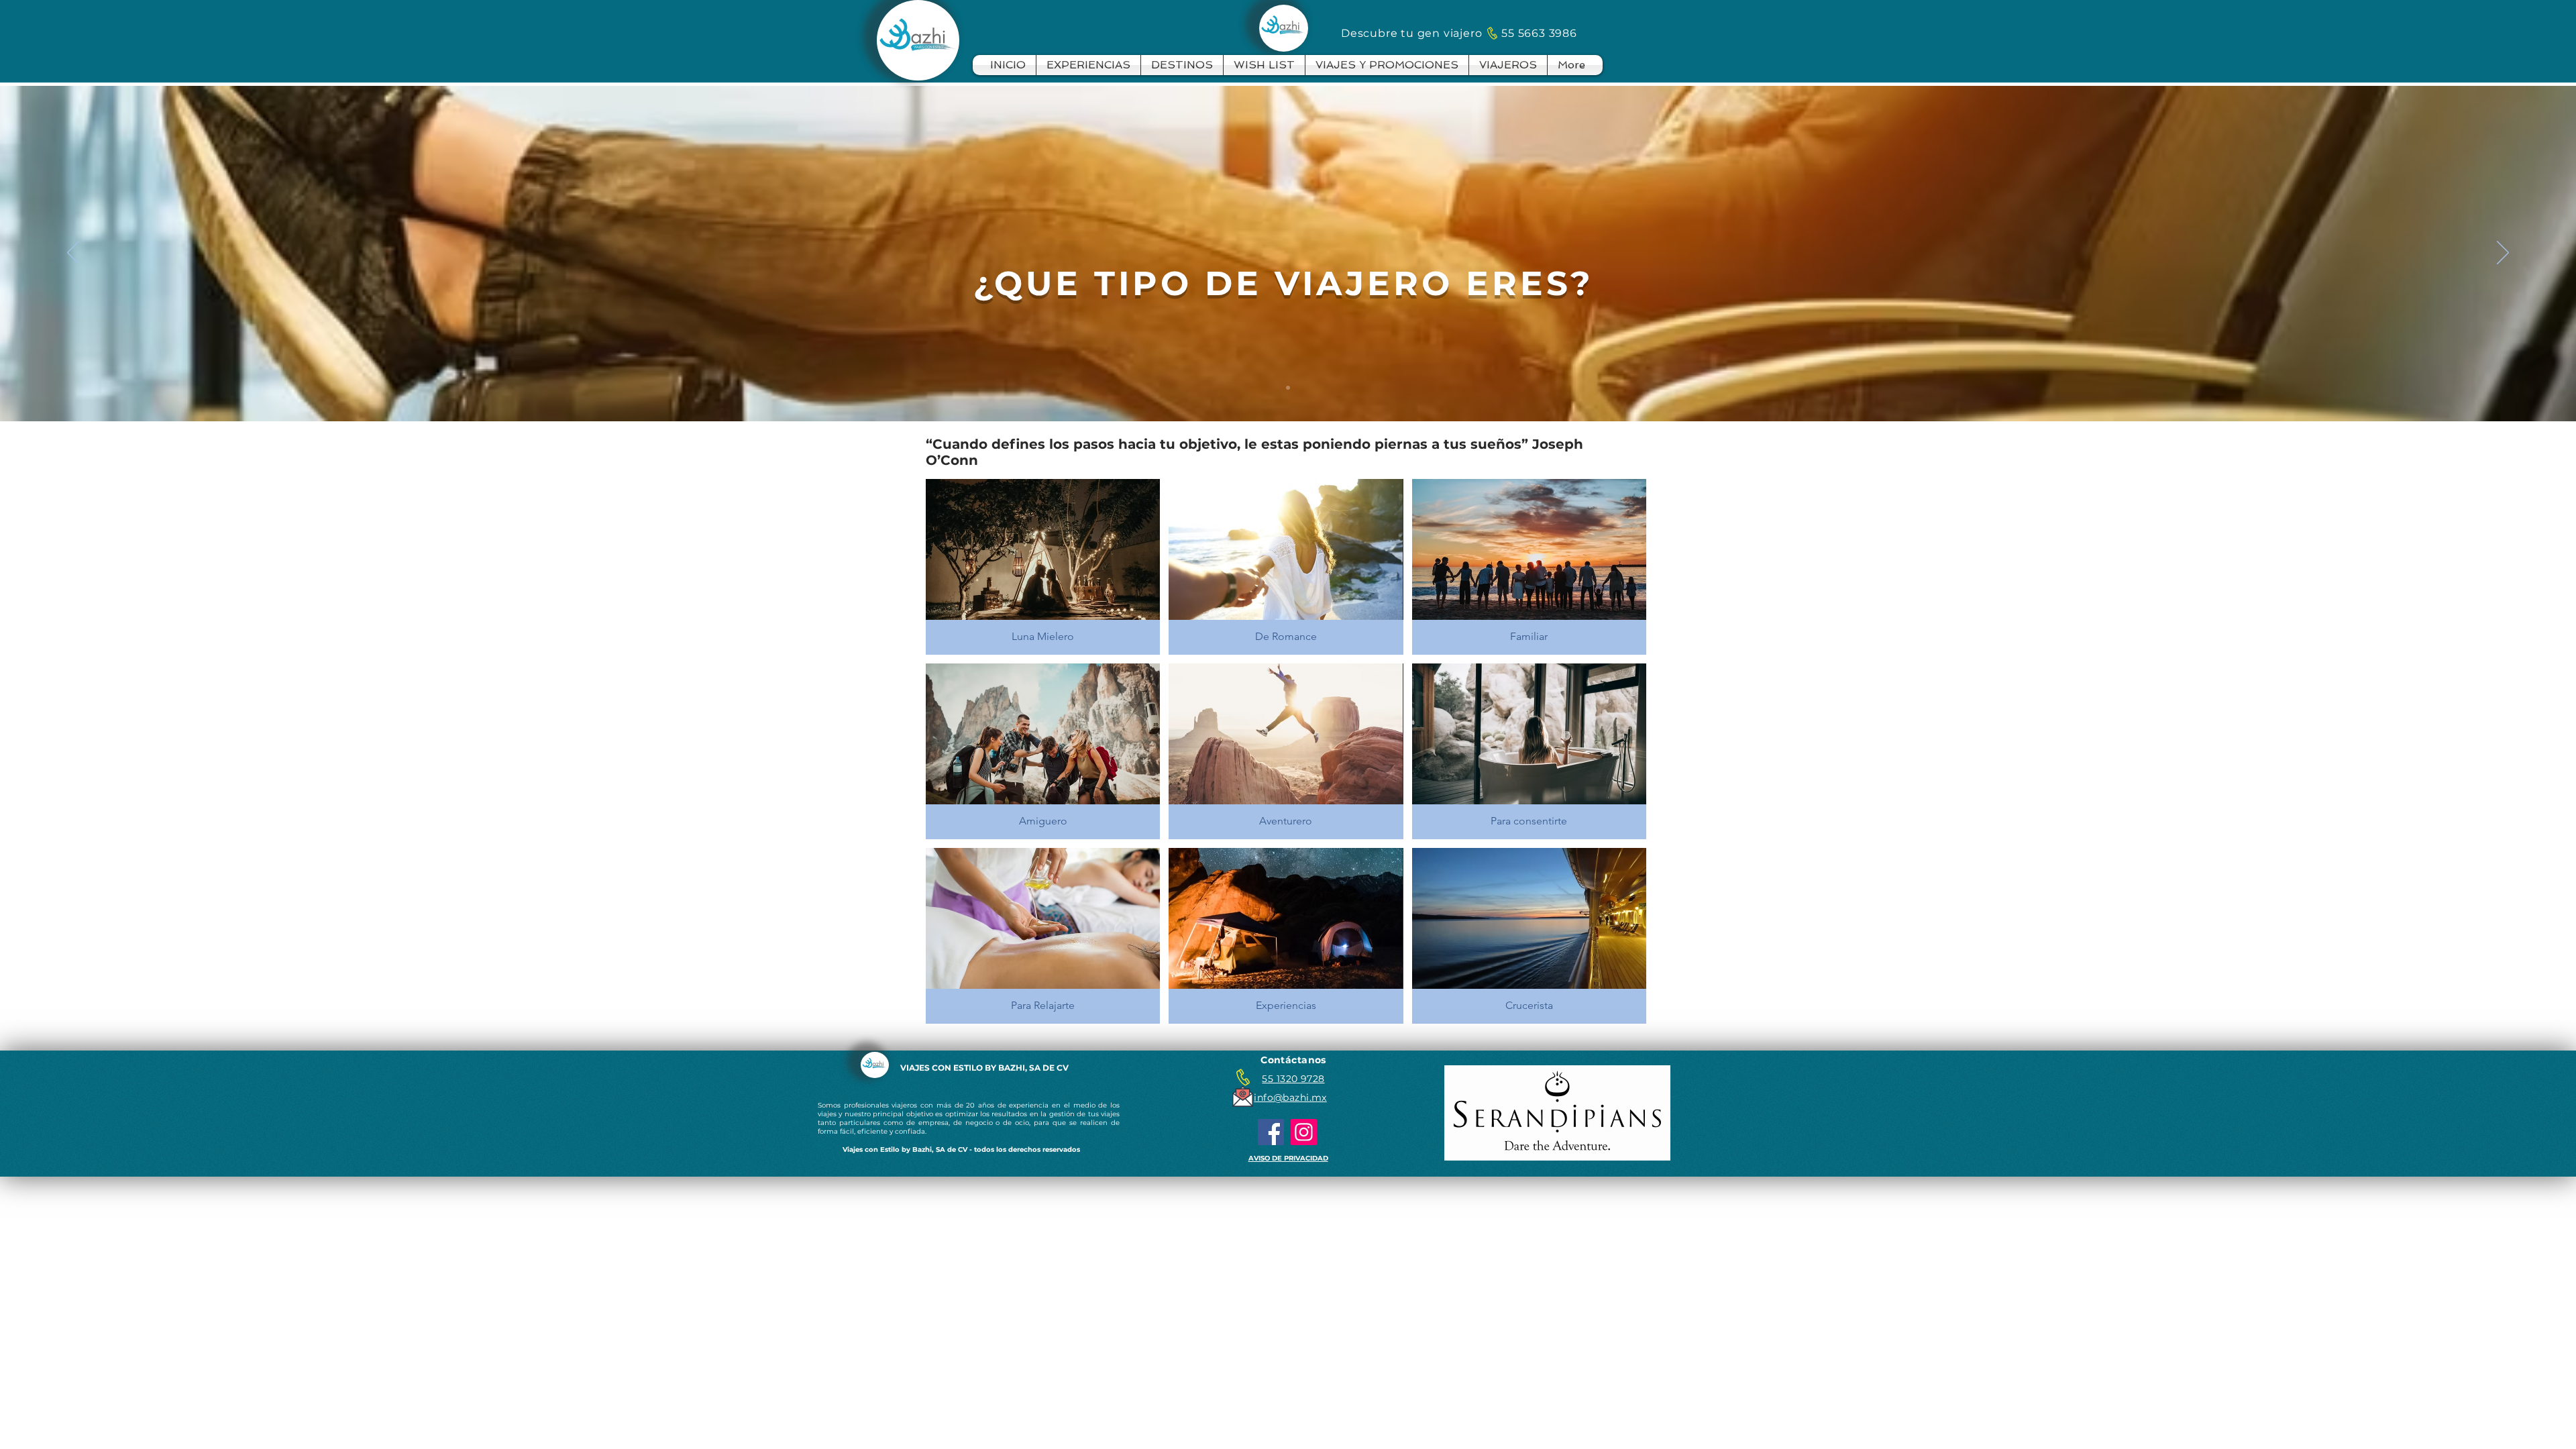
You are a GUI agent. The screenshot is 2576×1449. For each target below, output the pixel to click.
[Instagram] (1304, 1132)
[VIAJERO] (1288, 388)
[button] (1043, 567)
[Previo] (73, 254)
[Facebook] (1271, 1132)
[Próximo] (2503, 254)
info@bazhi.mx (1290, 1097)
